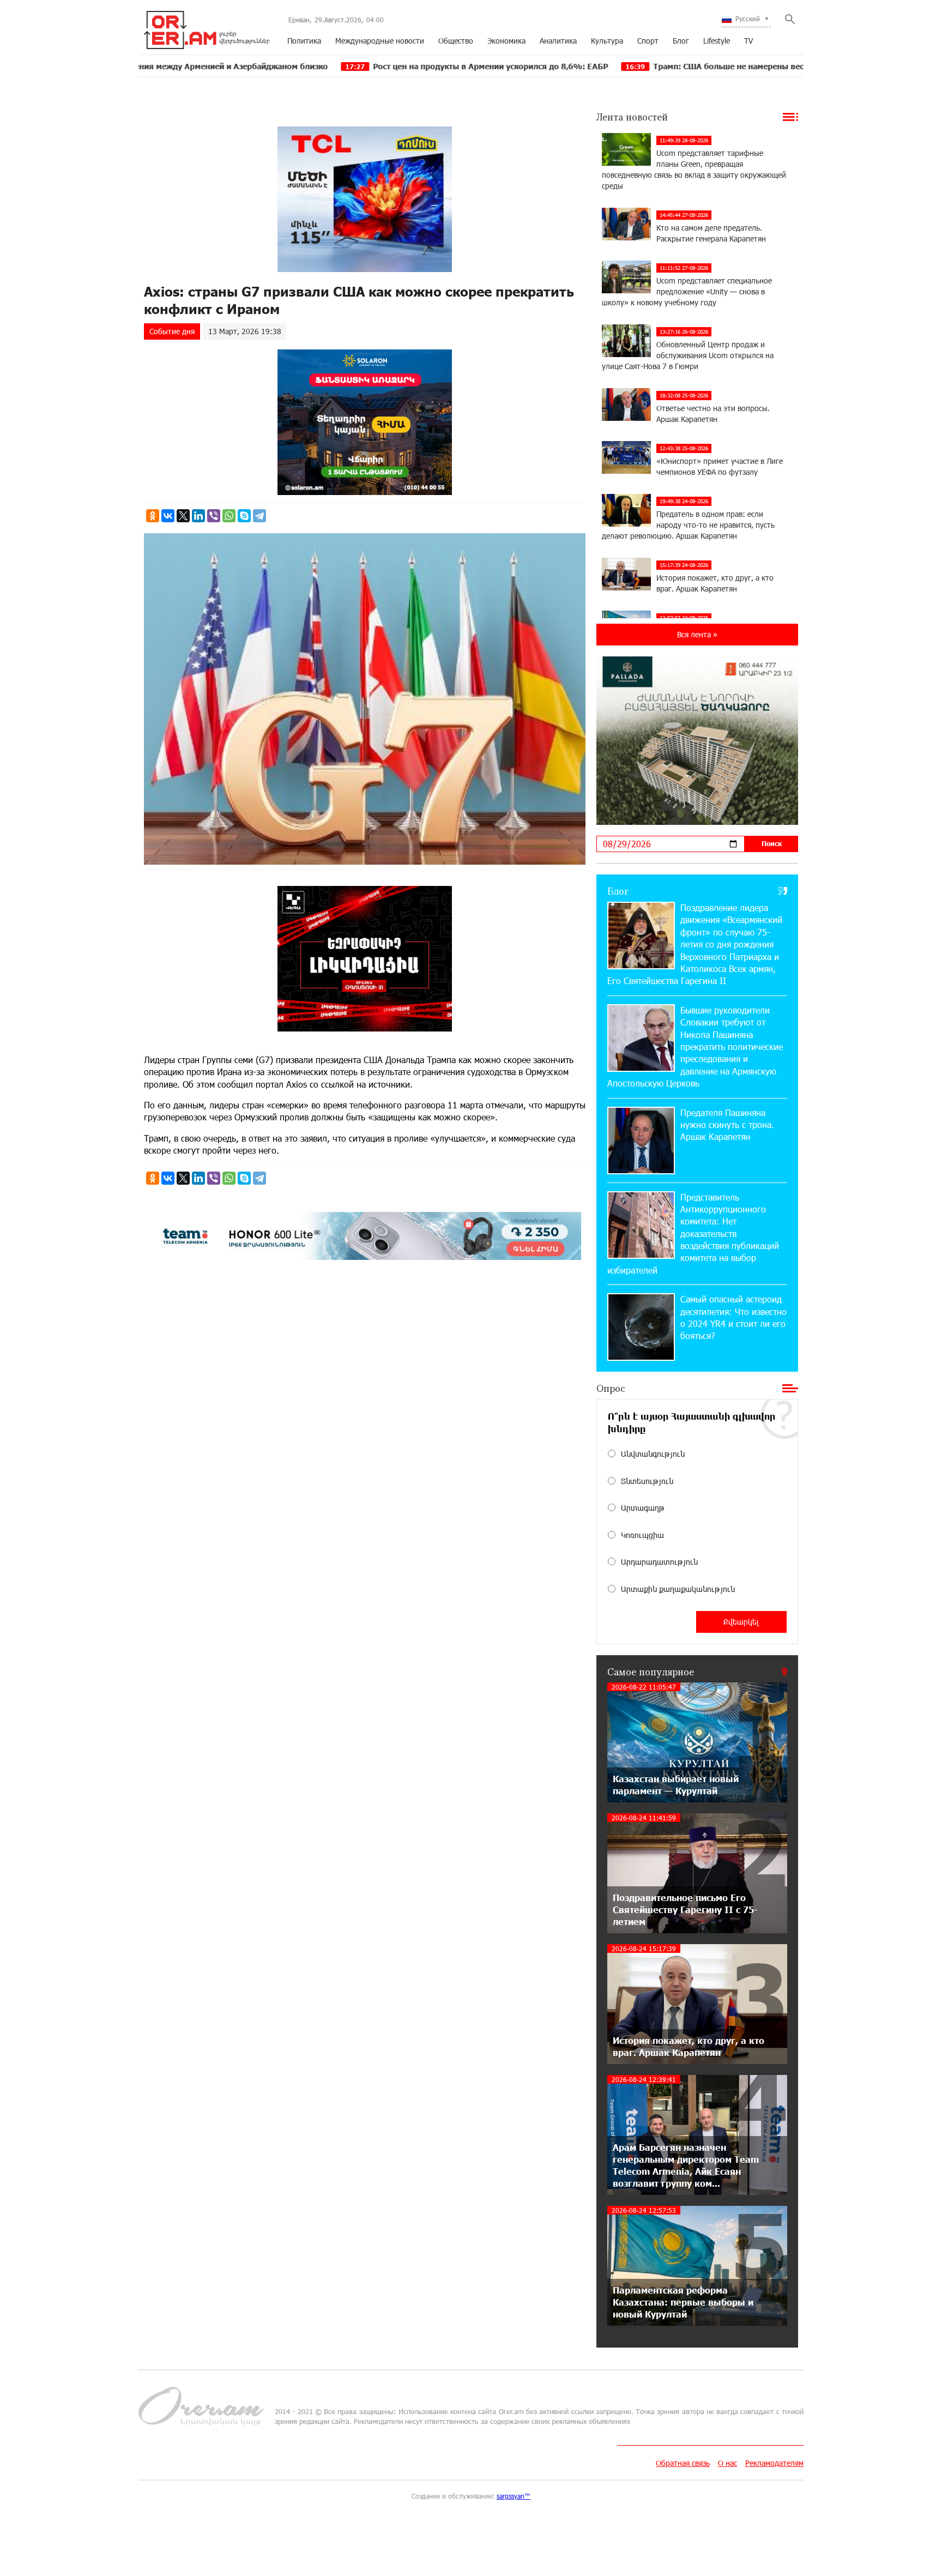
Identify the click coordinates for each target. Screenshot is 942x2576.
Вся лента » (697, 634)
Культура (607, 41)
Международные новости (380, 41)
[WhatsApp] (229, 516)
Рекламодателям (774, 2463)
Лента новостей (632, 117)
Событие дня (172, 331)
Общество (456, 41)
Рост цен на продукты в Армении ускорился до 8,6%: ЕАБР (369, 66)
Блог (681, 41)
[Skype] (244, 516)
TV (748, 41)
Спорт (648, 41)
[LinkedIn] (198, 516)
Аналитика (558, 41)
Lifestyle (717, 41)
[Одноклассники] (153, 516)
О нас (727, 2463)
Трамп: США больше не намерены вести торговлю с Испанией (655, 66)
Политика (304, 41)
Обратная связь (683, 2463)
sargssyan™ (514, 2496)
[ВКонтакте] (168, 516)
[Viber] (214, 516)
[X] (183, 516)
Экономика (506, 41)
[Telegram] (259, 516)
